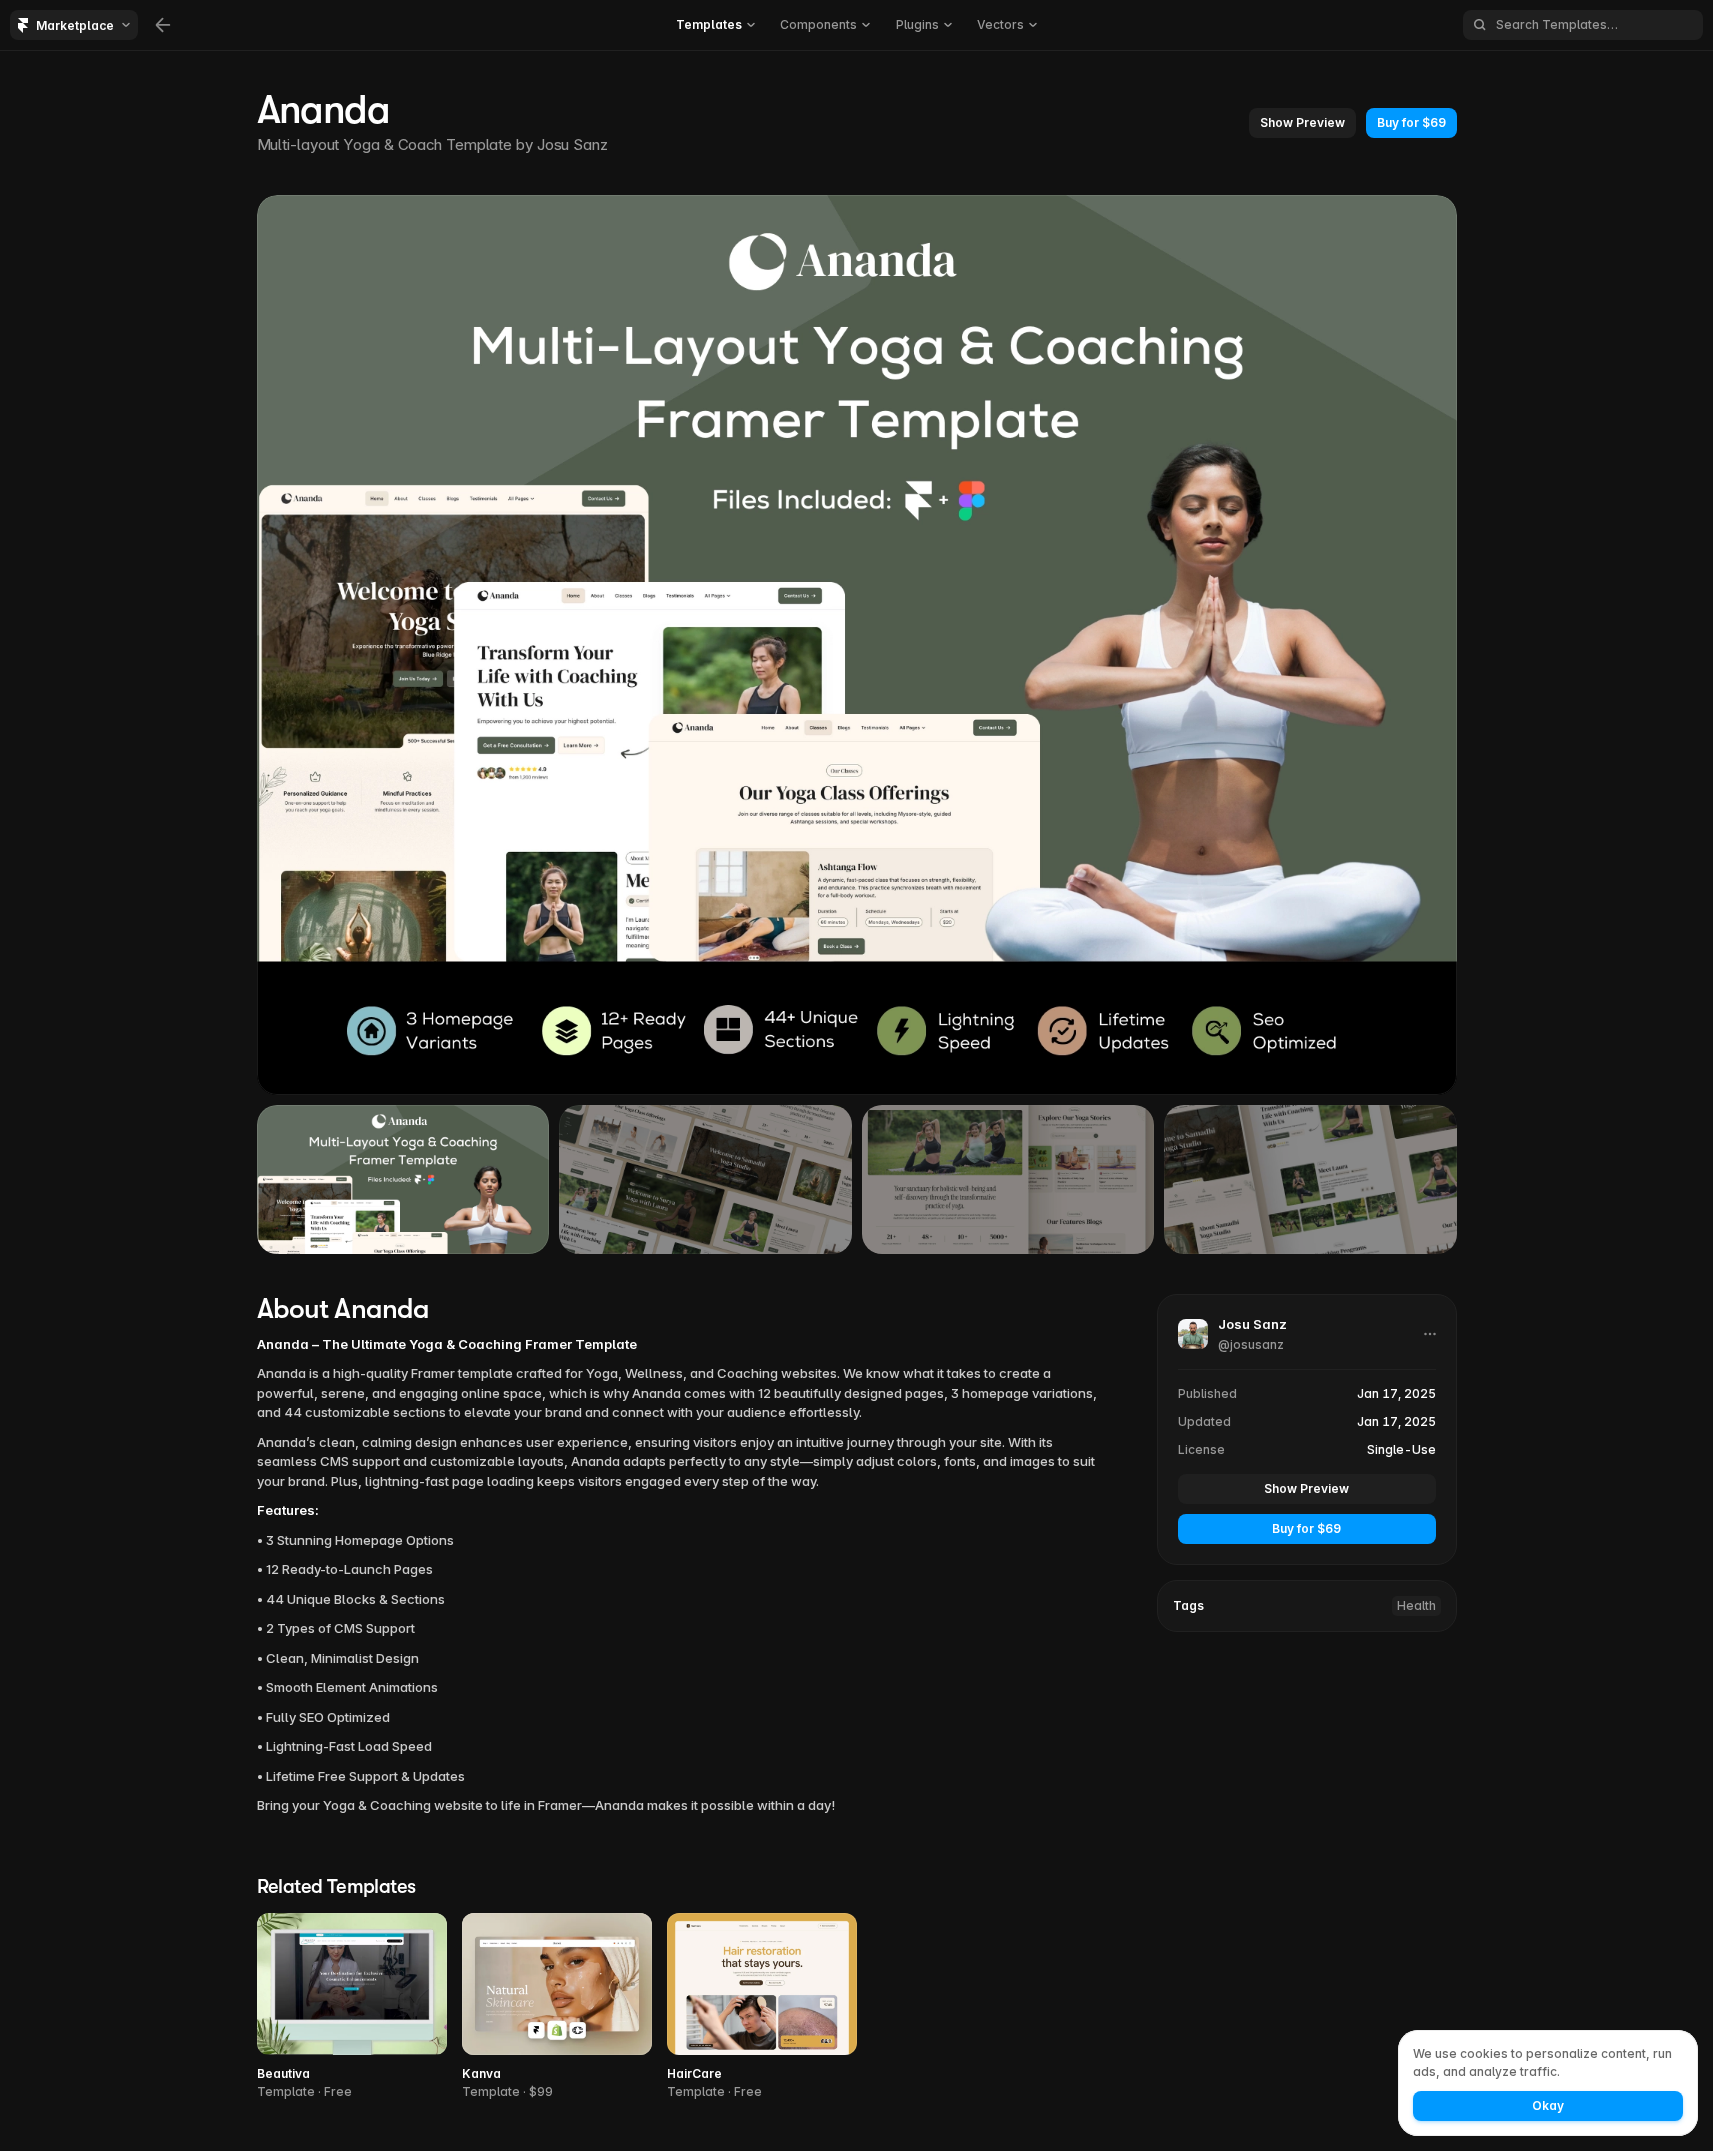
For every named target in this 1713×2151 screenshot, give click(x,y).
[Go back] (163, 25)
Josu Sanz (572, 144)
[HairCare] (762, 2007)
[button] (715, 25)
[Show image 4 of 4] (1310, 1179)
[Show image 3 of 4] (1008, 1179)
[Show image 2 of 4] (705, 1179)
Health (1416, 1605)
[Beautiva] (352, 2007)
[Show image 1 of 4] (403, 1179)
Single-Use (1401, 1449)
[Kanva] (557, 2007)
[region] (857, 645)
